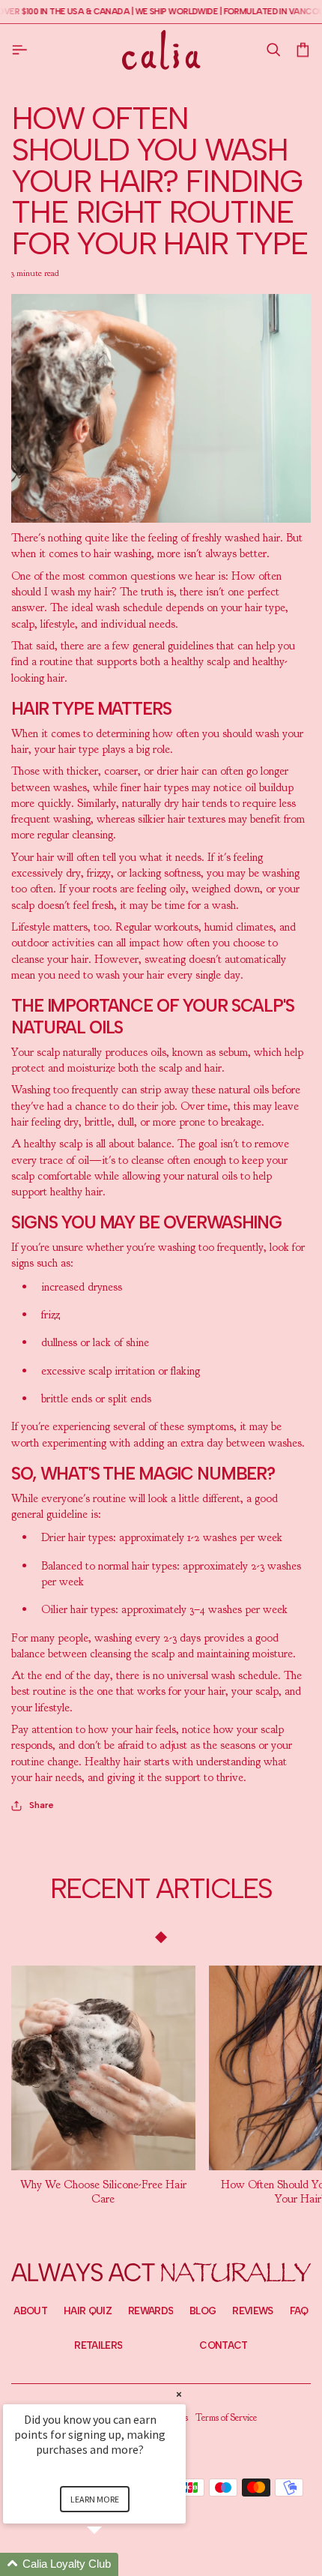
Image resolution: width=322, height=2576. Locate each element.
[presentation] (103, 2192)
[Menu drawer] (22, 49)
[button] (273, 50)
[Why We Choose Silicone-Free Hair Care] (103, 2068)
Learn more (95, 2499)
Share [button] (42, 1805)
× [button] (179, 2394)
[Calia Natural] (161, 49)
